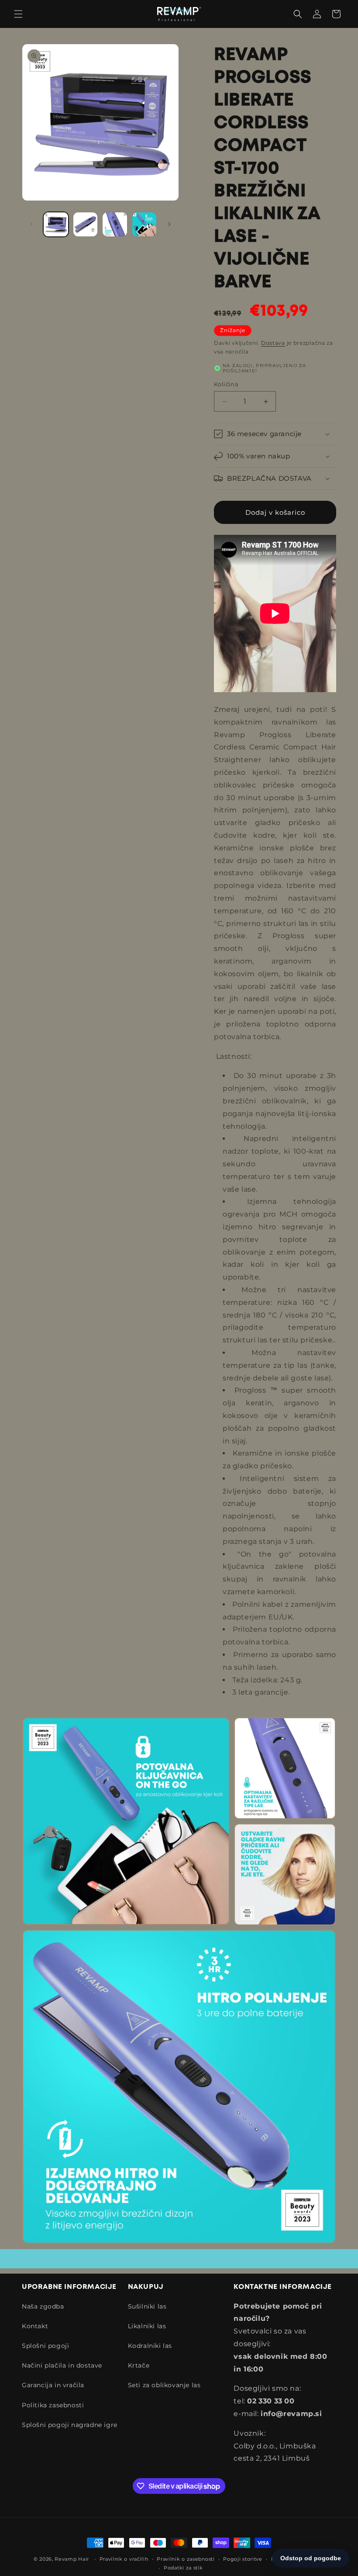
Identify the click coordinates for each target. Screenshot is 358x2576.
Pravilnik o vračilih (124, 2559)
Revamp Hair (72, 2559)
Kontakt (35, 2326)
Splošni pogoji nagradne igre (70, 2425)
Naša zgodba (43, 2306)
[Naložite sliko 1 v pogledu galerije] (56, 225)
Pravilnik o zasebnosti (186, 2559)
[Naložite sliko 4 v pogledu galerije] (145, 225)
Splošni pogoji (45, 2346)
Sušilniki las (147, 2306)
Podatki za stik (183, 2568)
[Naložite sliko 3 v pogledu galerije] (115, 225)
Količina (226, 384)
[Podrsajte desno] (169, 224)
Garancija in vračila (53, 2385)
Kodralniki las (150, 2346)
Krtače (139, 2365)
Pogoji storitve (243, 2559)
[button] (18, 14)
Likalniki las (147, 2326)
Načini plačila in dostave (62, 2365)
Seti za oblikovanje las (164, 2385)
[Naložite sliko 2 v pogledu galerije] (86, 225)
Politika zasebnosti (53, 2405)
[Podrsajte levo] (31, 224)
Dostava (273, 343)
